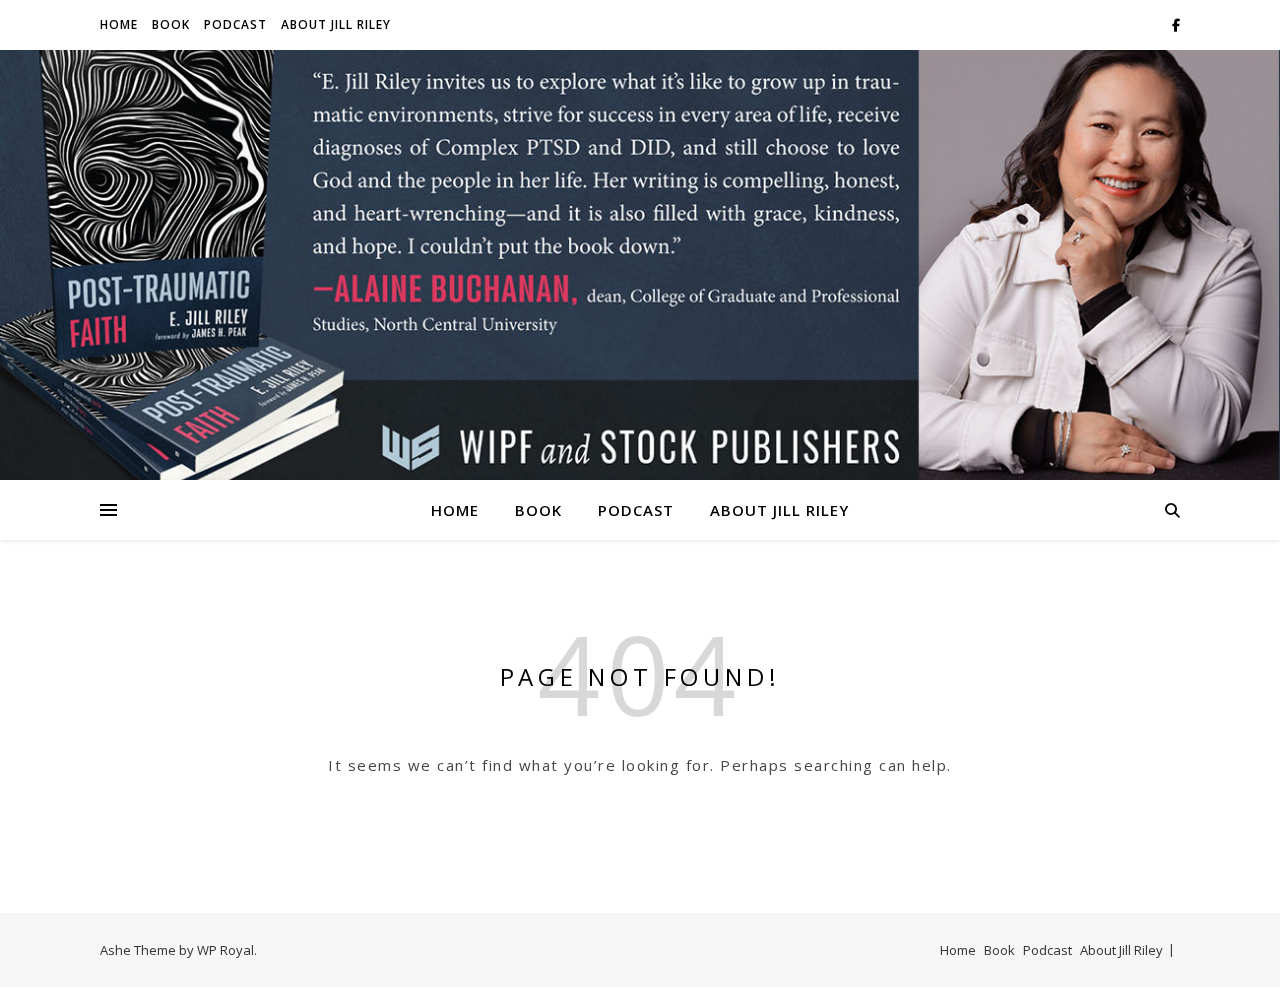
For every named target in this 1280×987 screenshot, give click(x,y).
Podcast (235, 24)
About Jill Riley (336, 24)
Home (119, 24)
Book (171, 24)
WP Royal (225, 950)
